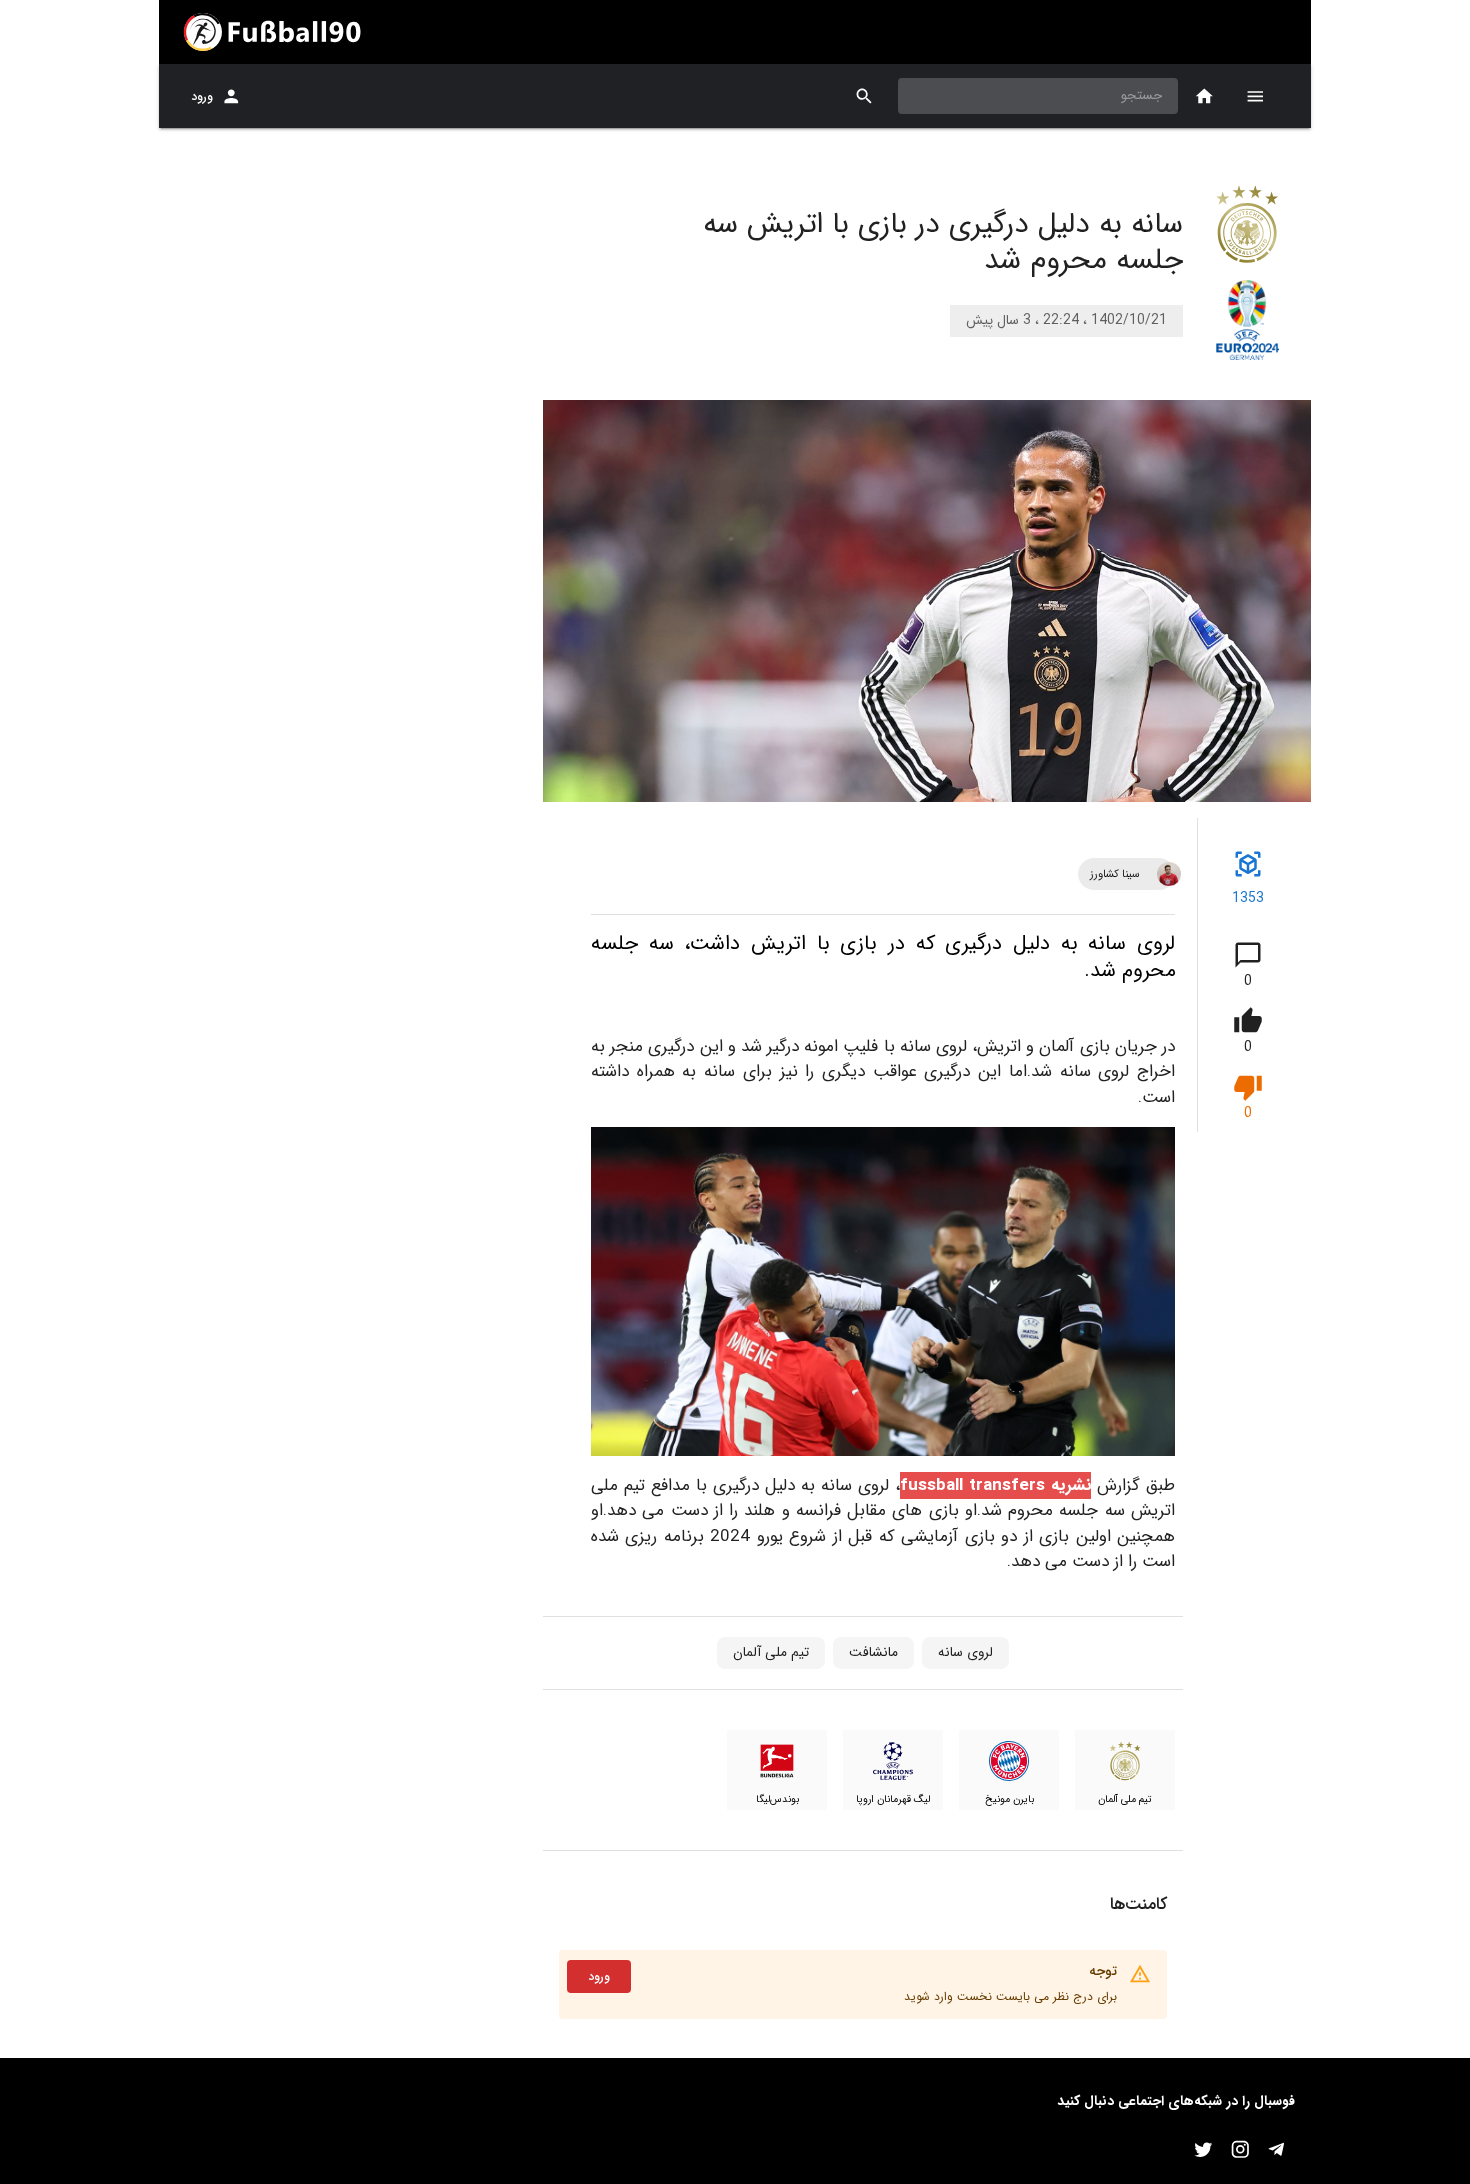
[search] (864, 96)
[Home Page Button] (1204, 96)
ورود (202, 96)
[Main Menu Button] (1255, 96)
